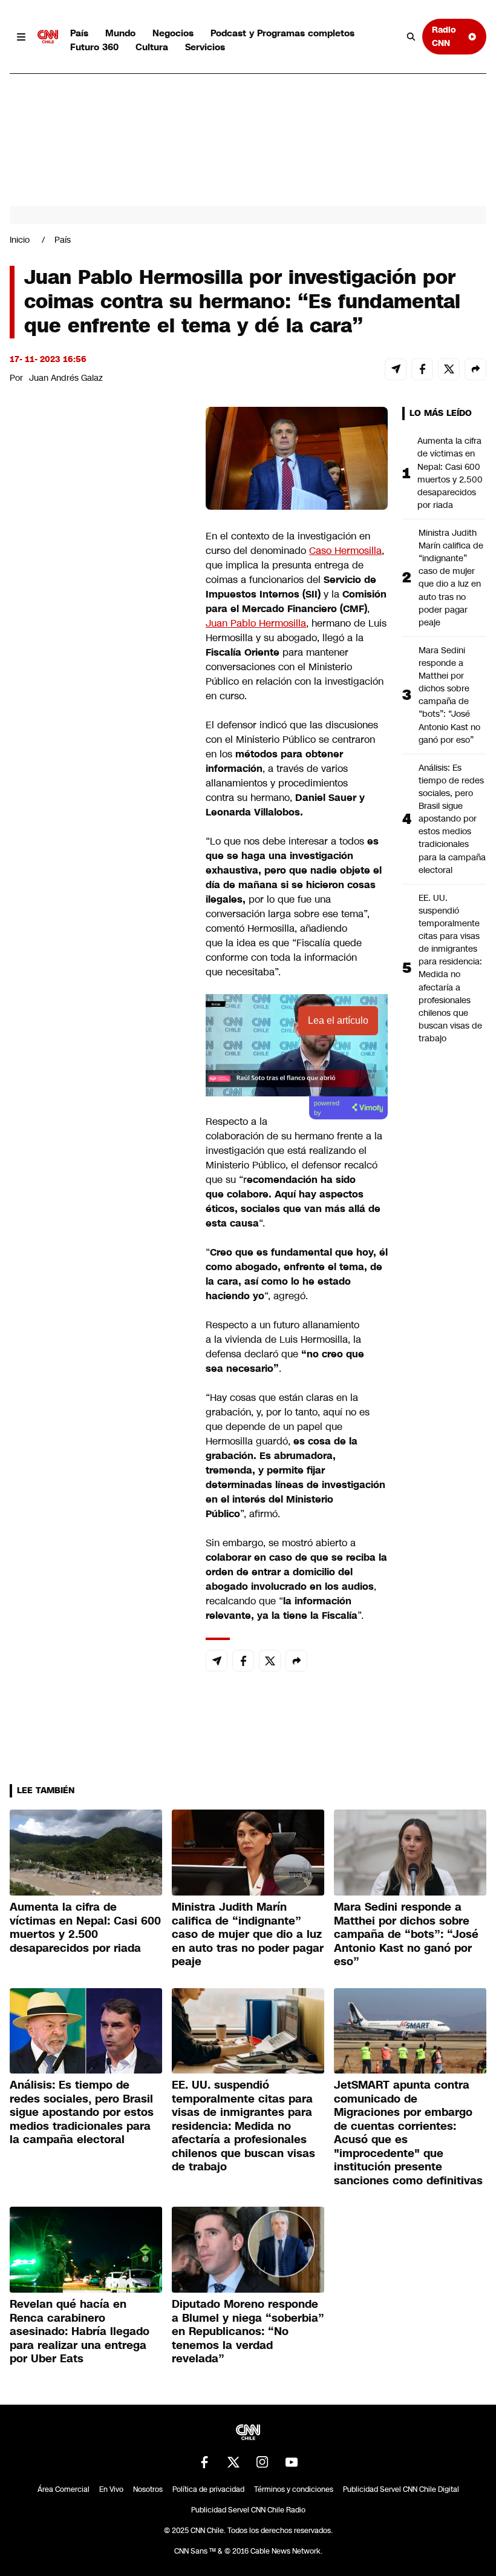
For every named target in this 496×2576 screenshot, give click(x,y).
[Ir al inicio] (48, 37)
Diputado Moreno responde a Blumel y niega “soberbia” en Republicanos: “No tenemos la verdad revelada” (248, 2331)
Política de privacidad (208, 2489)
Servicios (205, 47)
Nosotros (148, 2489)
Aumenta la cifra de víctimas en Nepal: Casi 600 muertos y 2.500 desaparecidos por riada (450, 473)
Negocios (173, 33)
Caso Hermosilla (345, 551)
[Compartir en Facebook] (422, 369)
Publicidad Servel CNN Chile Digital (401, 2489)
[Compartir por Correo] (396, 369)
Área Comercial (64, 2489)
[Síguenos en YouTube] (292, 2462)
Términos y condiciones (294, 2489)
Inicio (20, 240)
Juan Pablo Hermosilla (256, 623)
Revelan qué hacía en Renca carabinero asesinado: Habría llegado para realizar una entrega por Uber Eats (80, 2331)
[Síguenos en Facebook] (204, 2462)
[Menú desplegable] (21, 37)
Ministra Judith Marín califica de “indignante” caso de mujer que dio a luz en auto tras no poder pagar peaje (451, 578)
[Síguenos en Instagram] (263, 2462)
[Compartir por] (475, 369)
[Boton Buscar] (411, 37)
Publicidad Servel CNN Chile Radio (248, 2510)
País (79, 33)
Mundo (120, 33)
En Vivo (111, 2489)
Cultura (152, 47)
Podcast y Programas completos (282, 33)
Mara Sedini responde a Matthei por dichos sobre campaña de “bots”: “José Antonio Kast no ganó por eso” (449, 695)
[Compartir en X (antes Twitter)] (449, 369)
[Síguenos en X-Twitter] (233, 2462)
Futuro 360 (94, 47)
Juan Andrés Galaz (66, 378)
